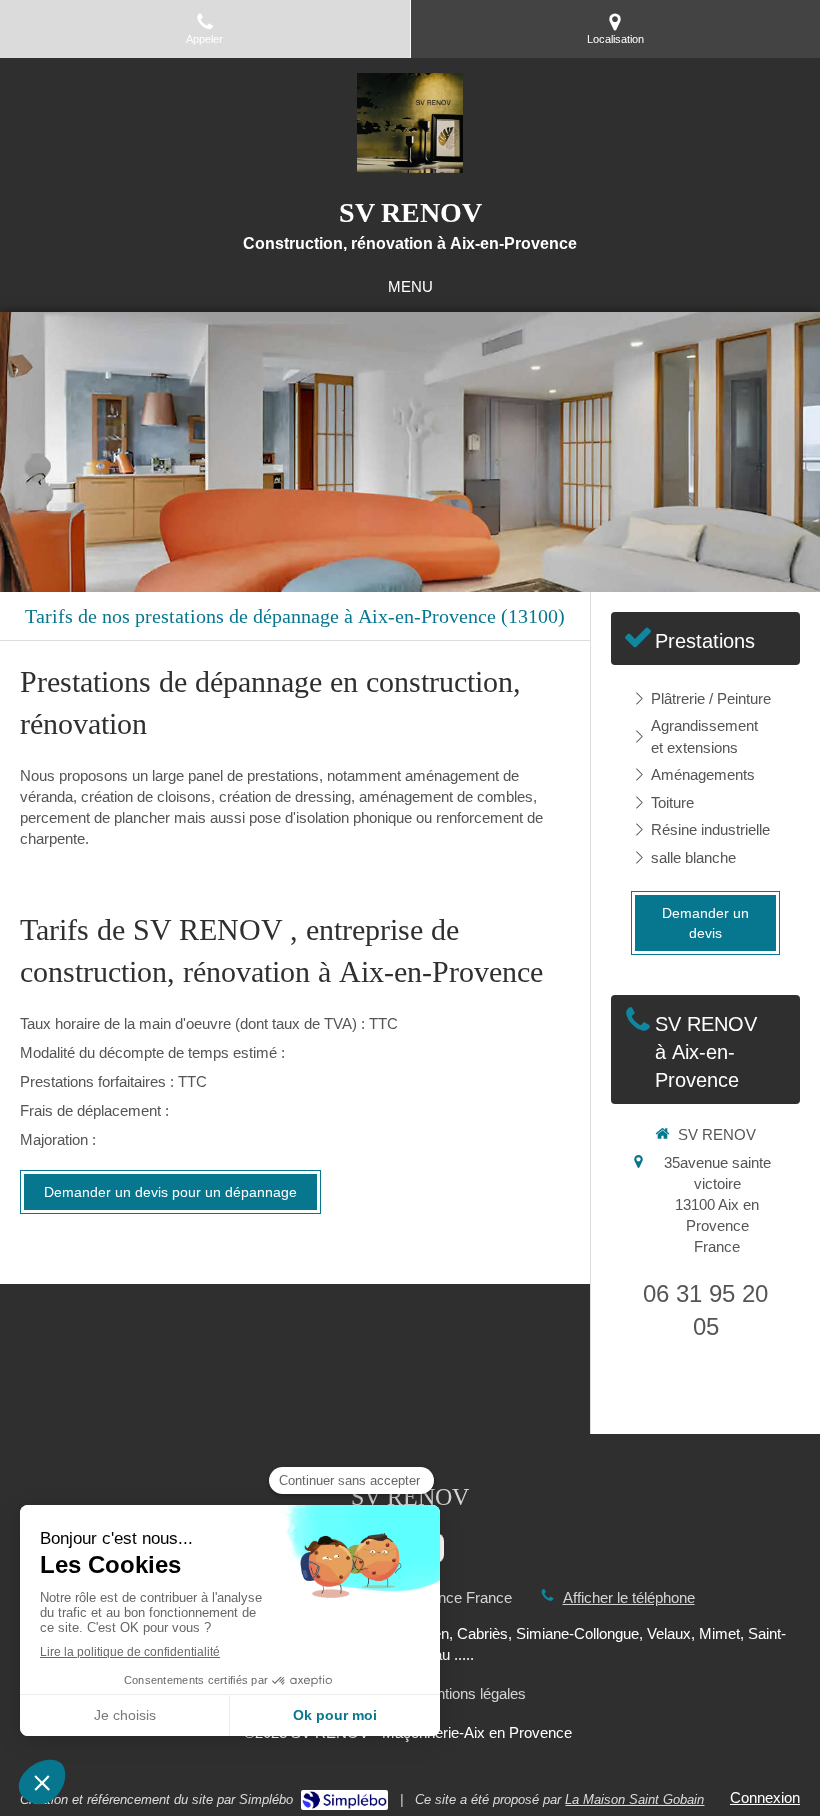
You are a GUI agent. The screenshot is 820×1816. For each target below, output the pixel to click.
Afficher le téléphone (629, 1597)
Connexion (765, 1797)
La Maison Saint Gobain (634, 1799)
